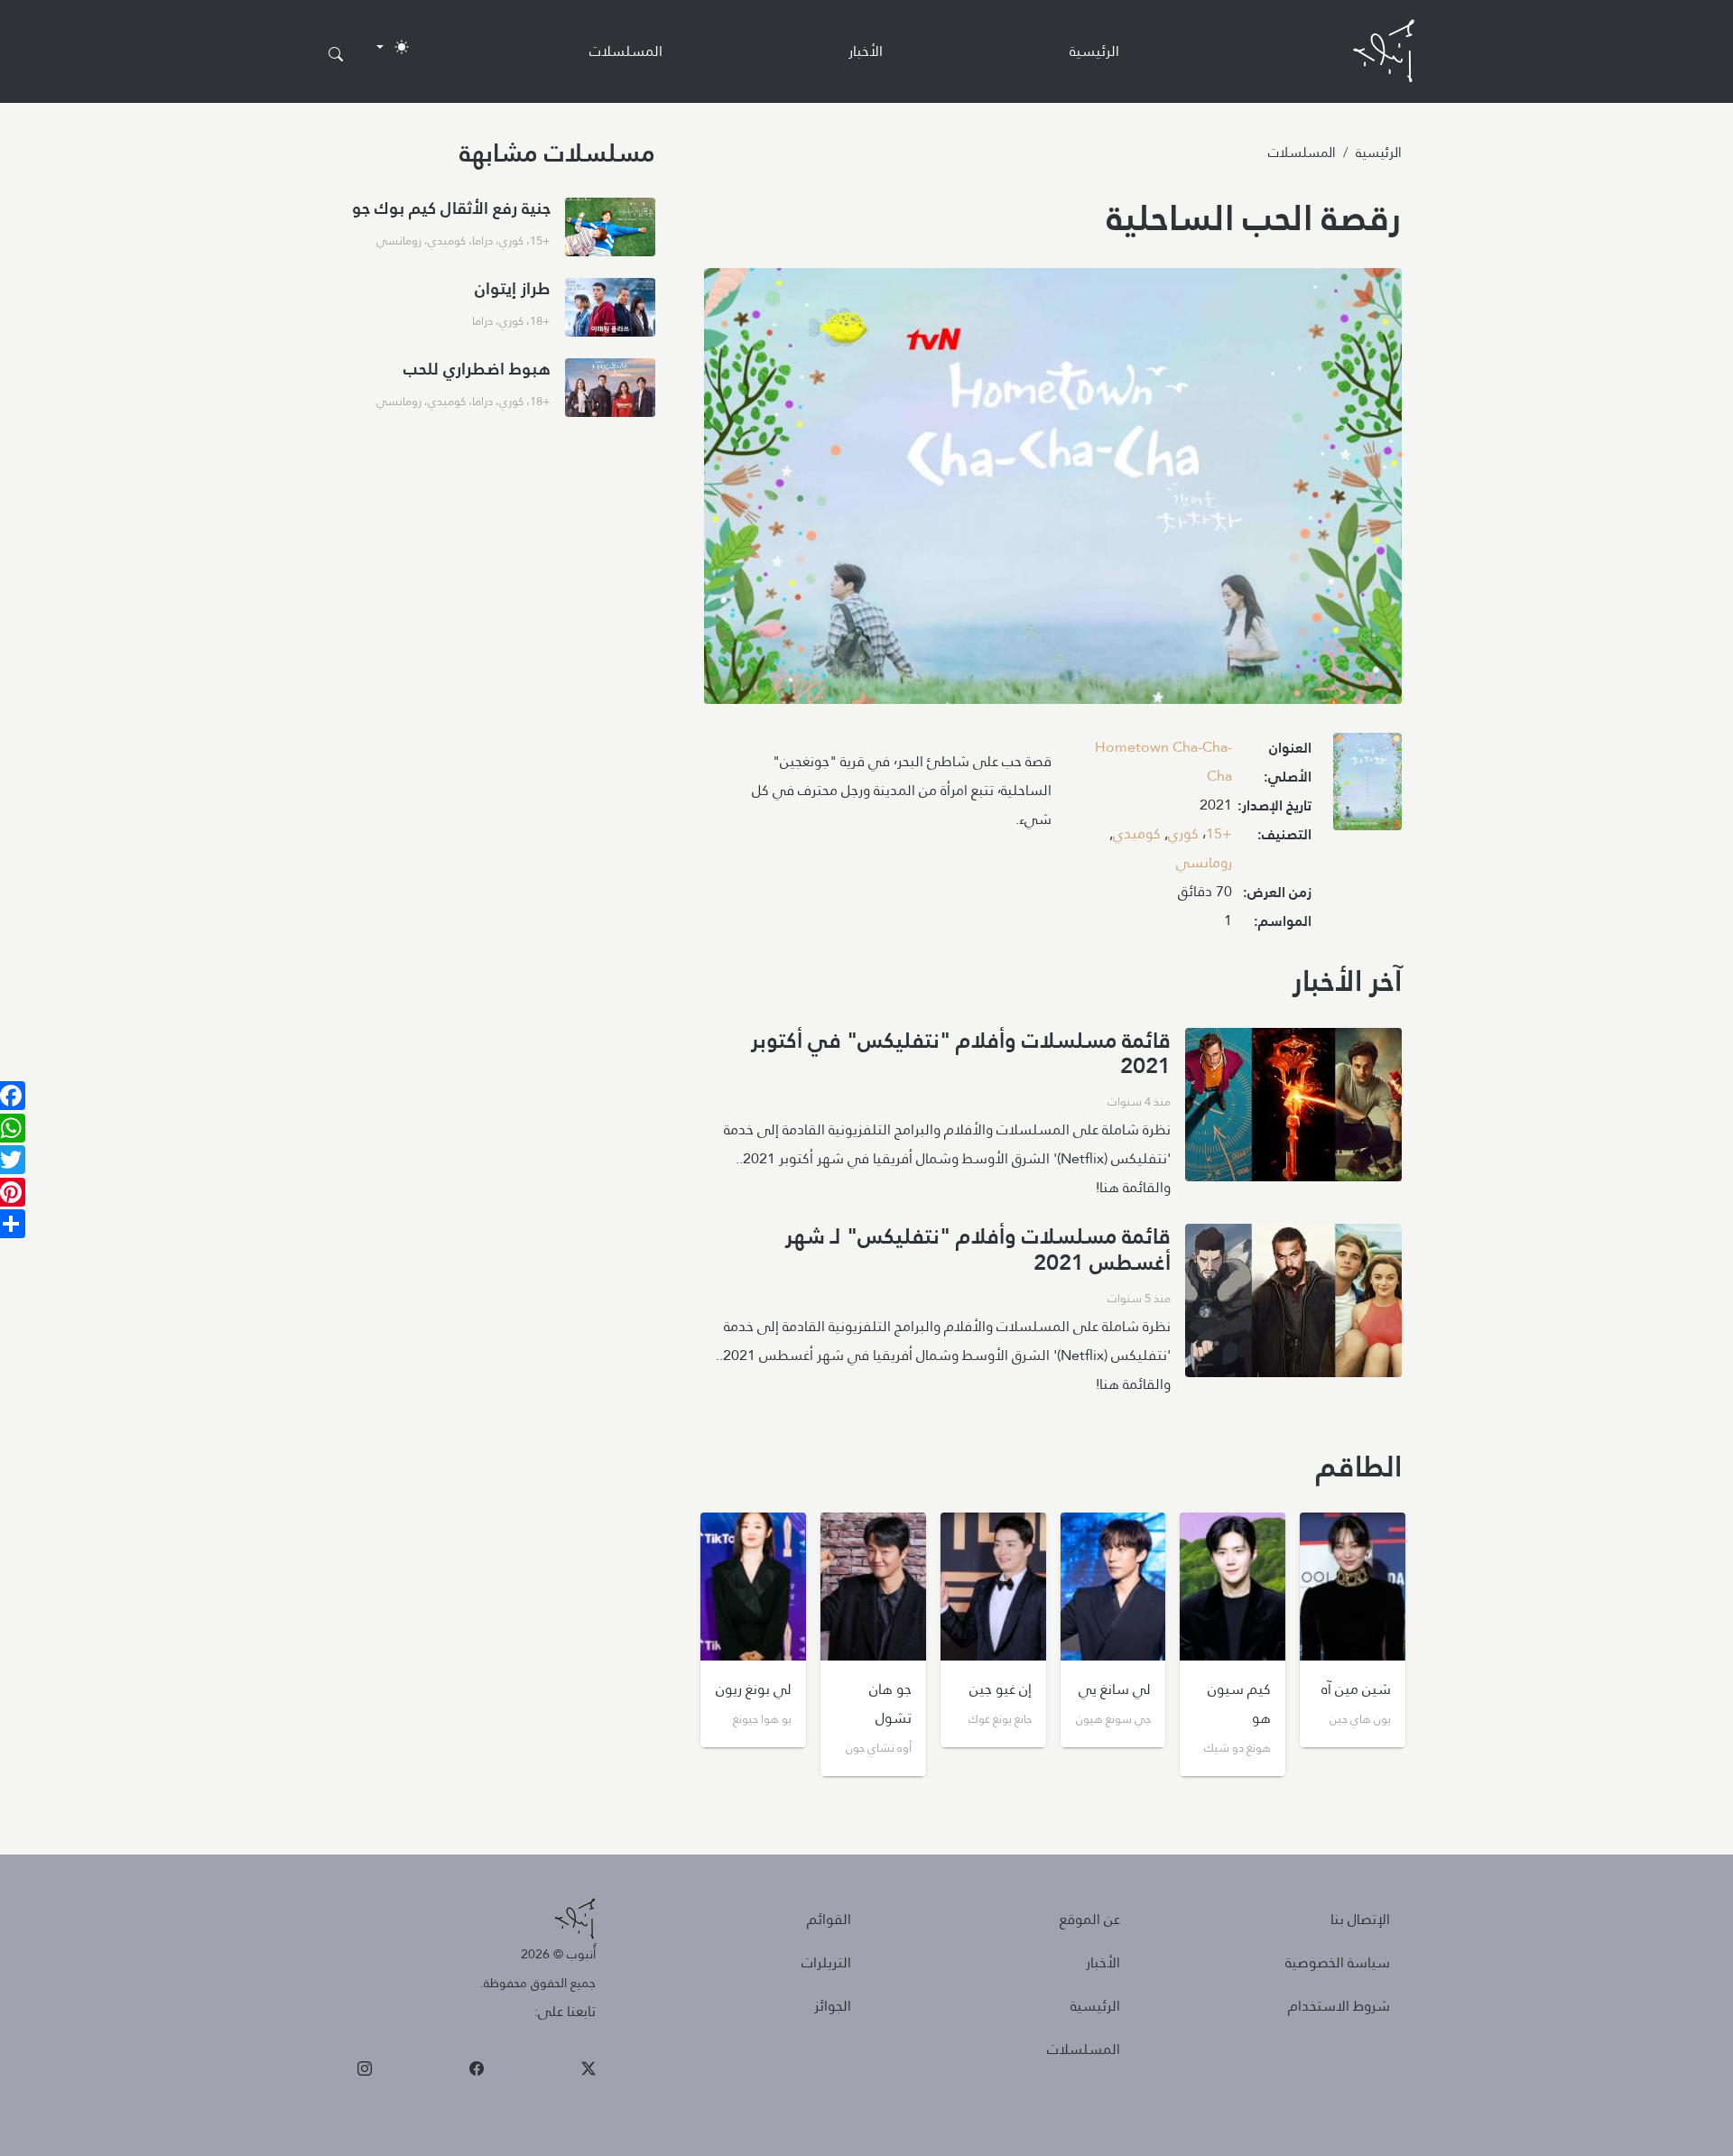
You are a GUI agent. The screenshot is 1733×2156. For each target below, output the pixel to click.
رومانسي (1204, 862)
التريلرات (826, 1962)
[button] (1367, 787)
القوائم (829, 1919)
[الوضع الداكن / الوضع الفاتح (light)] (393, 47)
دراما (482, 240)
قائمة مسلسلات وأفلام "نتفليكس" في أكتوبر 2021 (961, 1054)
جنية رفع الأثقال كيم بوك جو (451, 208)
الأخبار (866, 51)
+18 (540, 320)
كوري (1183, 833)
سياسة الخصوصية (1338, 1962)
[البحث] (336, 55)
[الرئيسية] (1384, 51)
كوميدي (1137, 833)
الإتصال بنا (1360, 1919)
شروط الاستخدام (1339, 2006)
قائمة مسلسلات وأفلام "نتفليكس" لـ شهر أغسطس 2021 (978, 1249)
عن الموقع (1090, 1919)
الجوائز (833, 2006)
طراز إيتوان (513, 288)
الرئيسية (1094, 51)
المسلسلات (626, 51)
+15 (1219, 833)
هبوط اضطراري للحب (477, 369)
